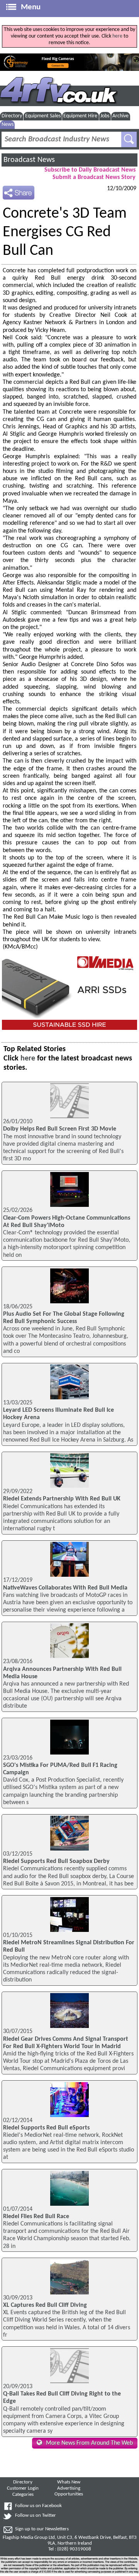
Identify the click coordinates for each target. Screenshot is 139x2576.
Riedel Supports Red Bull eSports (46, 2128)
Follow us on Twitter (36, 2516)
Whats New (69, 2482)
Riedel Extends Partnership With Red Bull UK (62, 1499)
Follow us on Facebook (38, 2506)
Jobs (105, 116)
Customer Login (23, 2488)
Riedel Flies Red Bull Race (36, 2217)
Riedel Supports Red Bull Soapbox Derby (56, 1861)
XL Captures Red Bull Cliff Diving (45, 2305)
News (8, 125)
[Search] (129, 139)
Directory (12, 116)
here (117, 36)
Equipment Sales (43, 116)
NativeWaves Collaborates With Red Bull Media (65, 1588)
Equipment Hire (80, 116)
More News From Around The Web (89, 2443)
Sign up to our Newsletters (42, 2529)
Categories (23, 2495)
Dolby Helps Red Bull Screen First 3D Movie (60, 1129)
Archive (120, 116)
